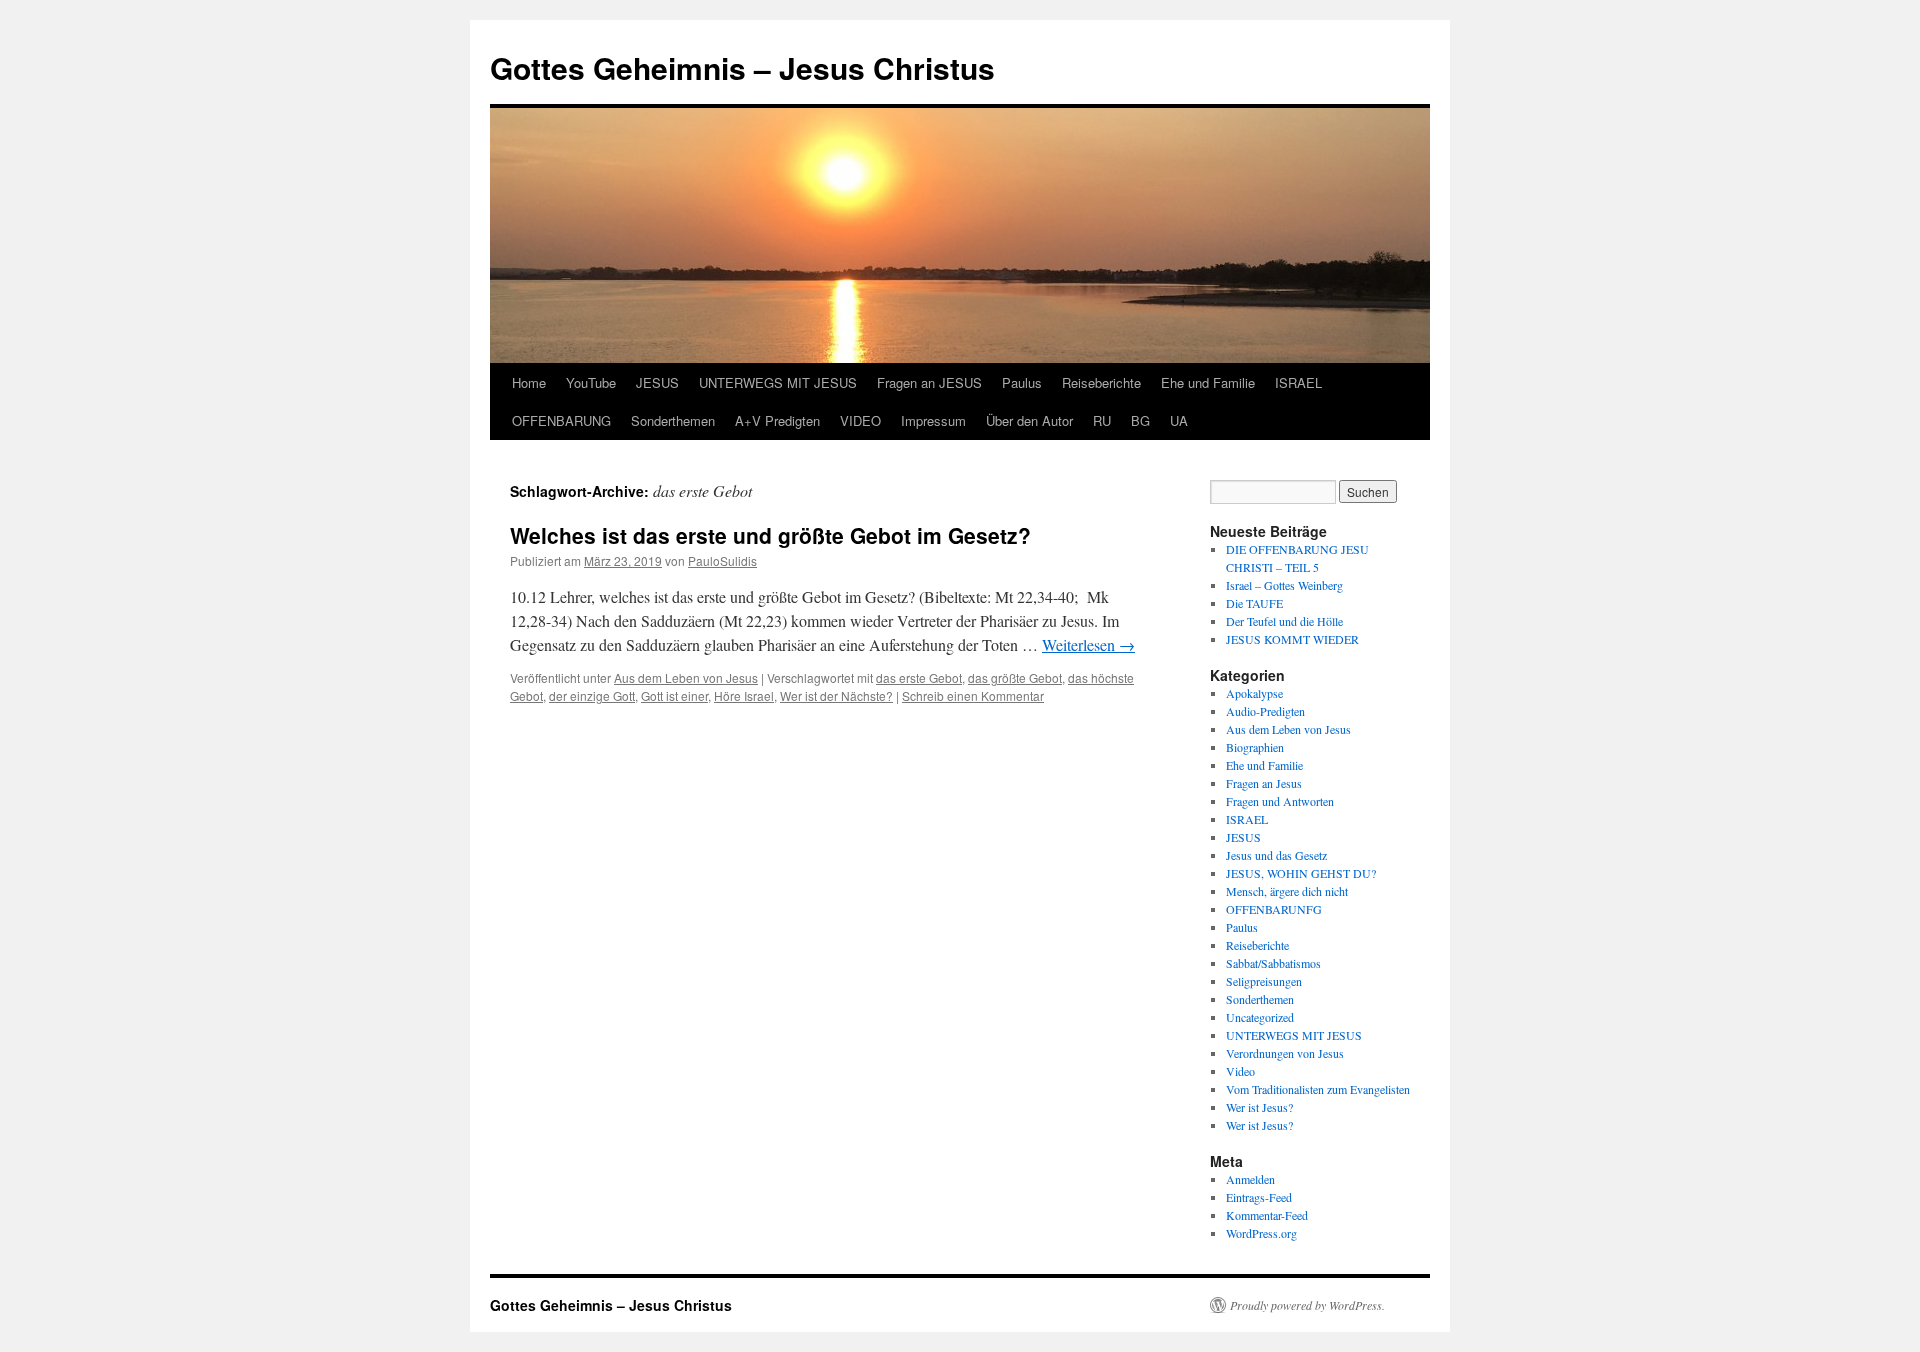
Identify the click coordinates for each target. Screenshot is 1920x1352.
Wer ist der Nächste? (836, 695)
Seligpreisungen (1264, 981)
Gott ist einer (674, 695)
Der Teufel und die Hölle (1284, 621)
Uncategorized (1260, 1017)
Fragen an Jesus (1264, 783)
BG (1140, 420)
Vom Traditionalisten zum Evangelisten (1318, 1089)
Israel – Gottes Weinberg (1284, 585)
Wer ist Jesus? (1259, 1107)
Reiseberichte (1101, 382)
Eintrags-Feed (1259, 1197)
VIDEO (860, 420)
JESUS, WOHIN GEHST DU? (1301, 873)
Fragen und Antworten (1280, 801)
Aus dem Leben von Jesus (686, 677)
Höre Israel (744, 695)
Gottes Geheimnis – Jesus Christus (742, 67)
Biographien (1255, 747)
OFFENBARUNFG (1274, 909)
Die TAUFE (1254, 603)
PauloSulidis (722, 560)
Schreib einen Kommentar (973, 695)
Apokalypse (1254, 693)
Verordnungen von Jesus (1285, 1053)
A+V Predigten (777, 420)
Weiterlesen (1088, 644)
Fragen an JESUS (929, 382)
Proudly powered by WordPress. (1307, 1305)
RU (1102, 420)
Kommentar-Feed (1267, 1215)
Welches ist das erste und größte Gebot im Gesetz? (770, 535)
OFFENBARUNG (561, 420)
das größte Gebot (1015, 677)
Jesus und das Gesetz (1276, 855)
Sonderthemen (673, 420)
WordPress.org (1261, 1233)
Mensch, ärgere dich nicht (1287, 891)
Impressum (933, 420)
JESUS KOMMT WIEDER (1292, 639)
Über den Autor (1029, 420)
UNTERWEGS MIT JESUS (778, 382)
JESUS (657, 382)
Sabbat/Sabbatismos (1273, 963)
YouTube (591, 382)
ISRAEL (1298, 382)
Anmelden (1250, 1179)
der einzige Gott (592, 695)
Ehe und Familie (1208, 382)
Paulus (1022, 382)
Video (1240, 1071)
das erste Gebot (919, 677)
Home (529, 382)
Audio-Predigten (1265, 711)
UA (1179, 420)
